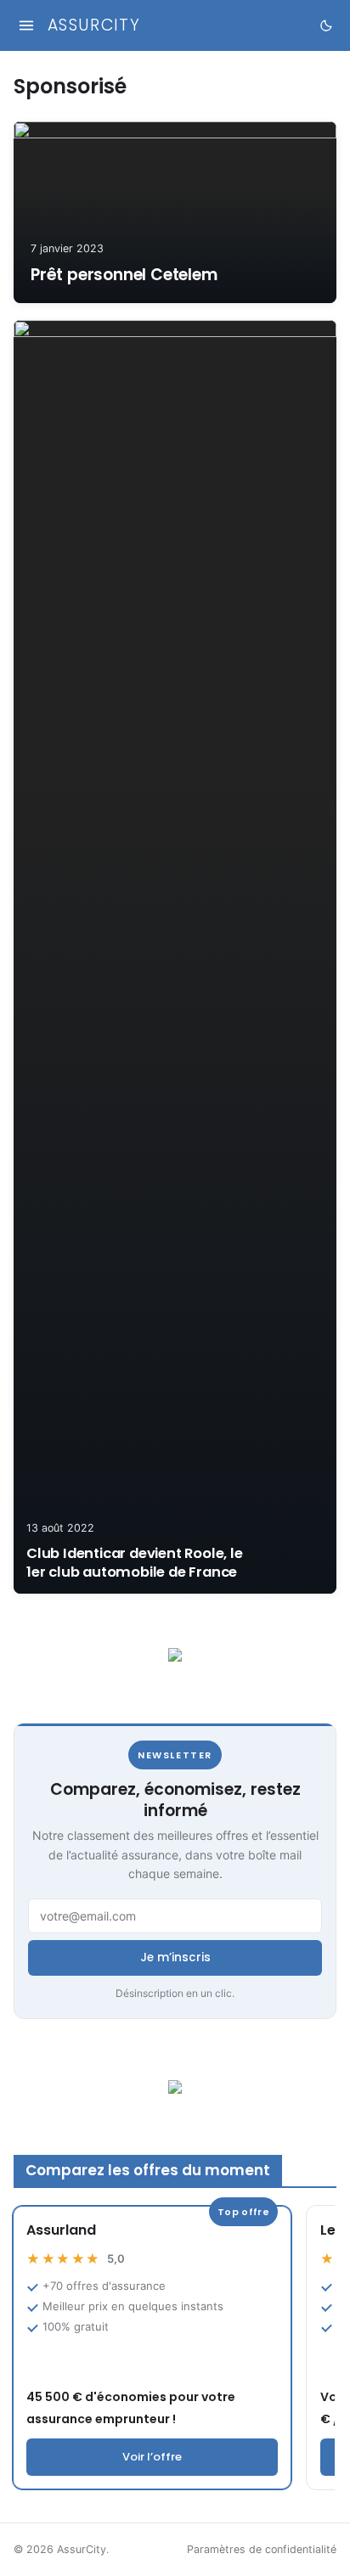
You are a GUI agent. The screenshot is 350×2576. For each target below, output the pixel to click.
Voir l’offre (152, 2457)
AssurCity (94, 25)
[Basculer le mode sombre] (325, 25)
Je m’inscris (175, 1957)
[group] (173, 2347)
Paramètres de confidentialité (262, 2549)
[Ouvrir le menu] (26, 25)
